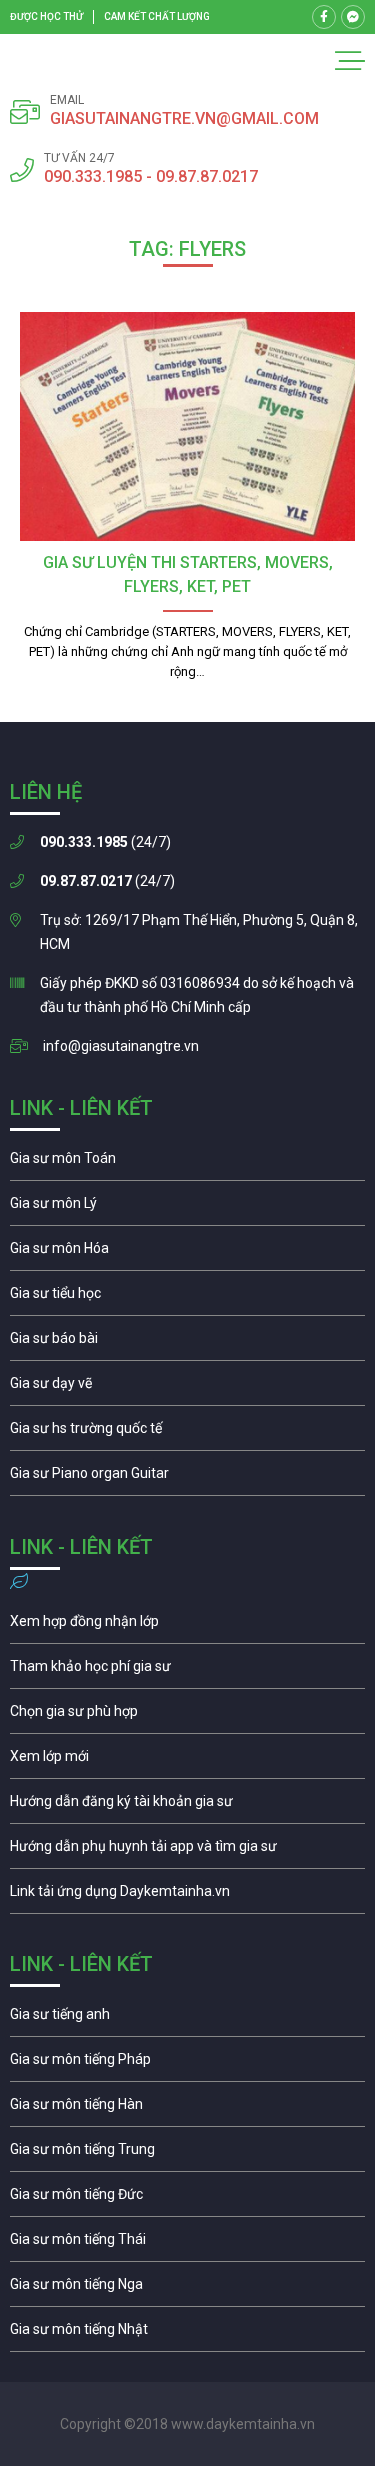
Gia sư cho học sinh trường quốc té (187, 1433)
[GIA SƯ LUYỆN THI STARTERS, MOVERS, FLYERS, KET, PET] (187, 426)
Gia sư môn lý (187, 1208)
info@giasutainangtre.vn (121, 1046)
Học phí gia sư (187, 1671)
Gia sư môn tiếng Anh (187, 2019)
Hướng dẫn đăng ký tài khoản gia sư (187, 1806)
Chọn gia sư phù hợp (187, 1716)
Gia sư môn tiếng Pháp (187, 2064)
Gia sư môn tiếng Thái (187, 2244)
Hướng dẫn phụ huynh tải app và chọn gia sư (187, 1851)
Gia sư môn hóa (187, 1253)
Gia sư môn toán (187, 1163)
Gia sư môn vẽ (187, 1388)
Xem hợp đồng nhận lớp (187, 1626)
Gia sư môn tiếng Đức (187, 2199)
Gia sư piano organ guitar (187, 1478)
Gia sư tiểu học (187, 1298)
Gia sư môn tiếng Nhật (187, 2334)
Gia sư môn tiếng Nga (187, 1896)
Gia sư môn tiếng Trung (187, 2154)
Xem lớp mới (187, 1761)
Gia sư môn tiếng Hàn (187, 2109)
